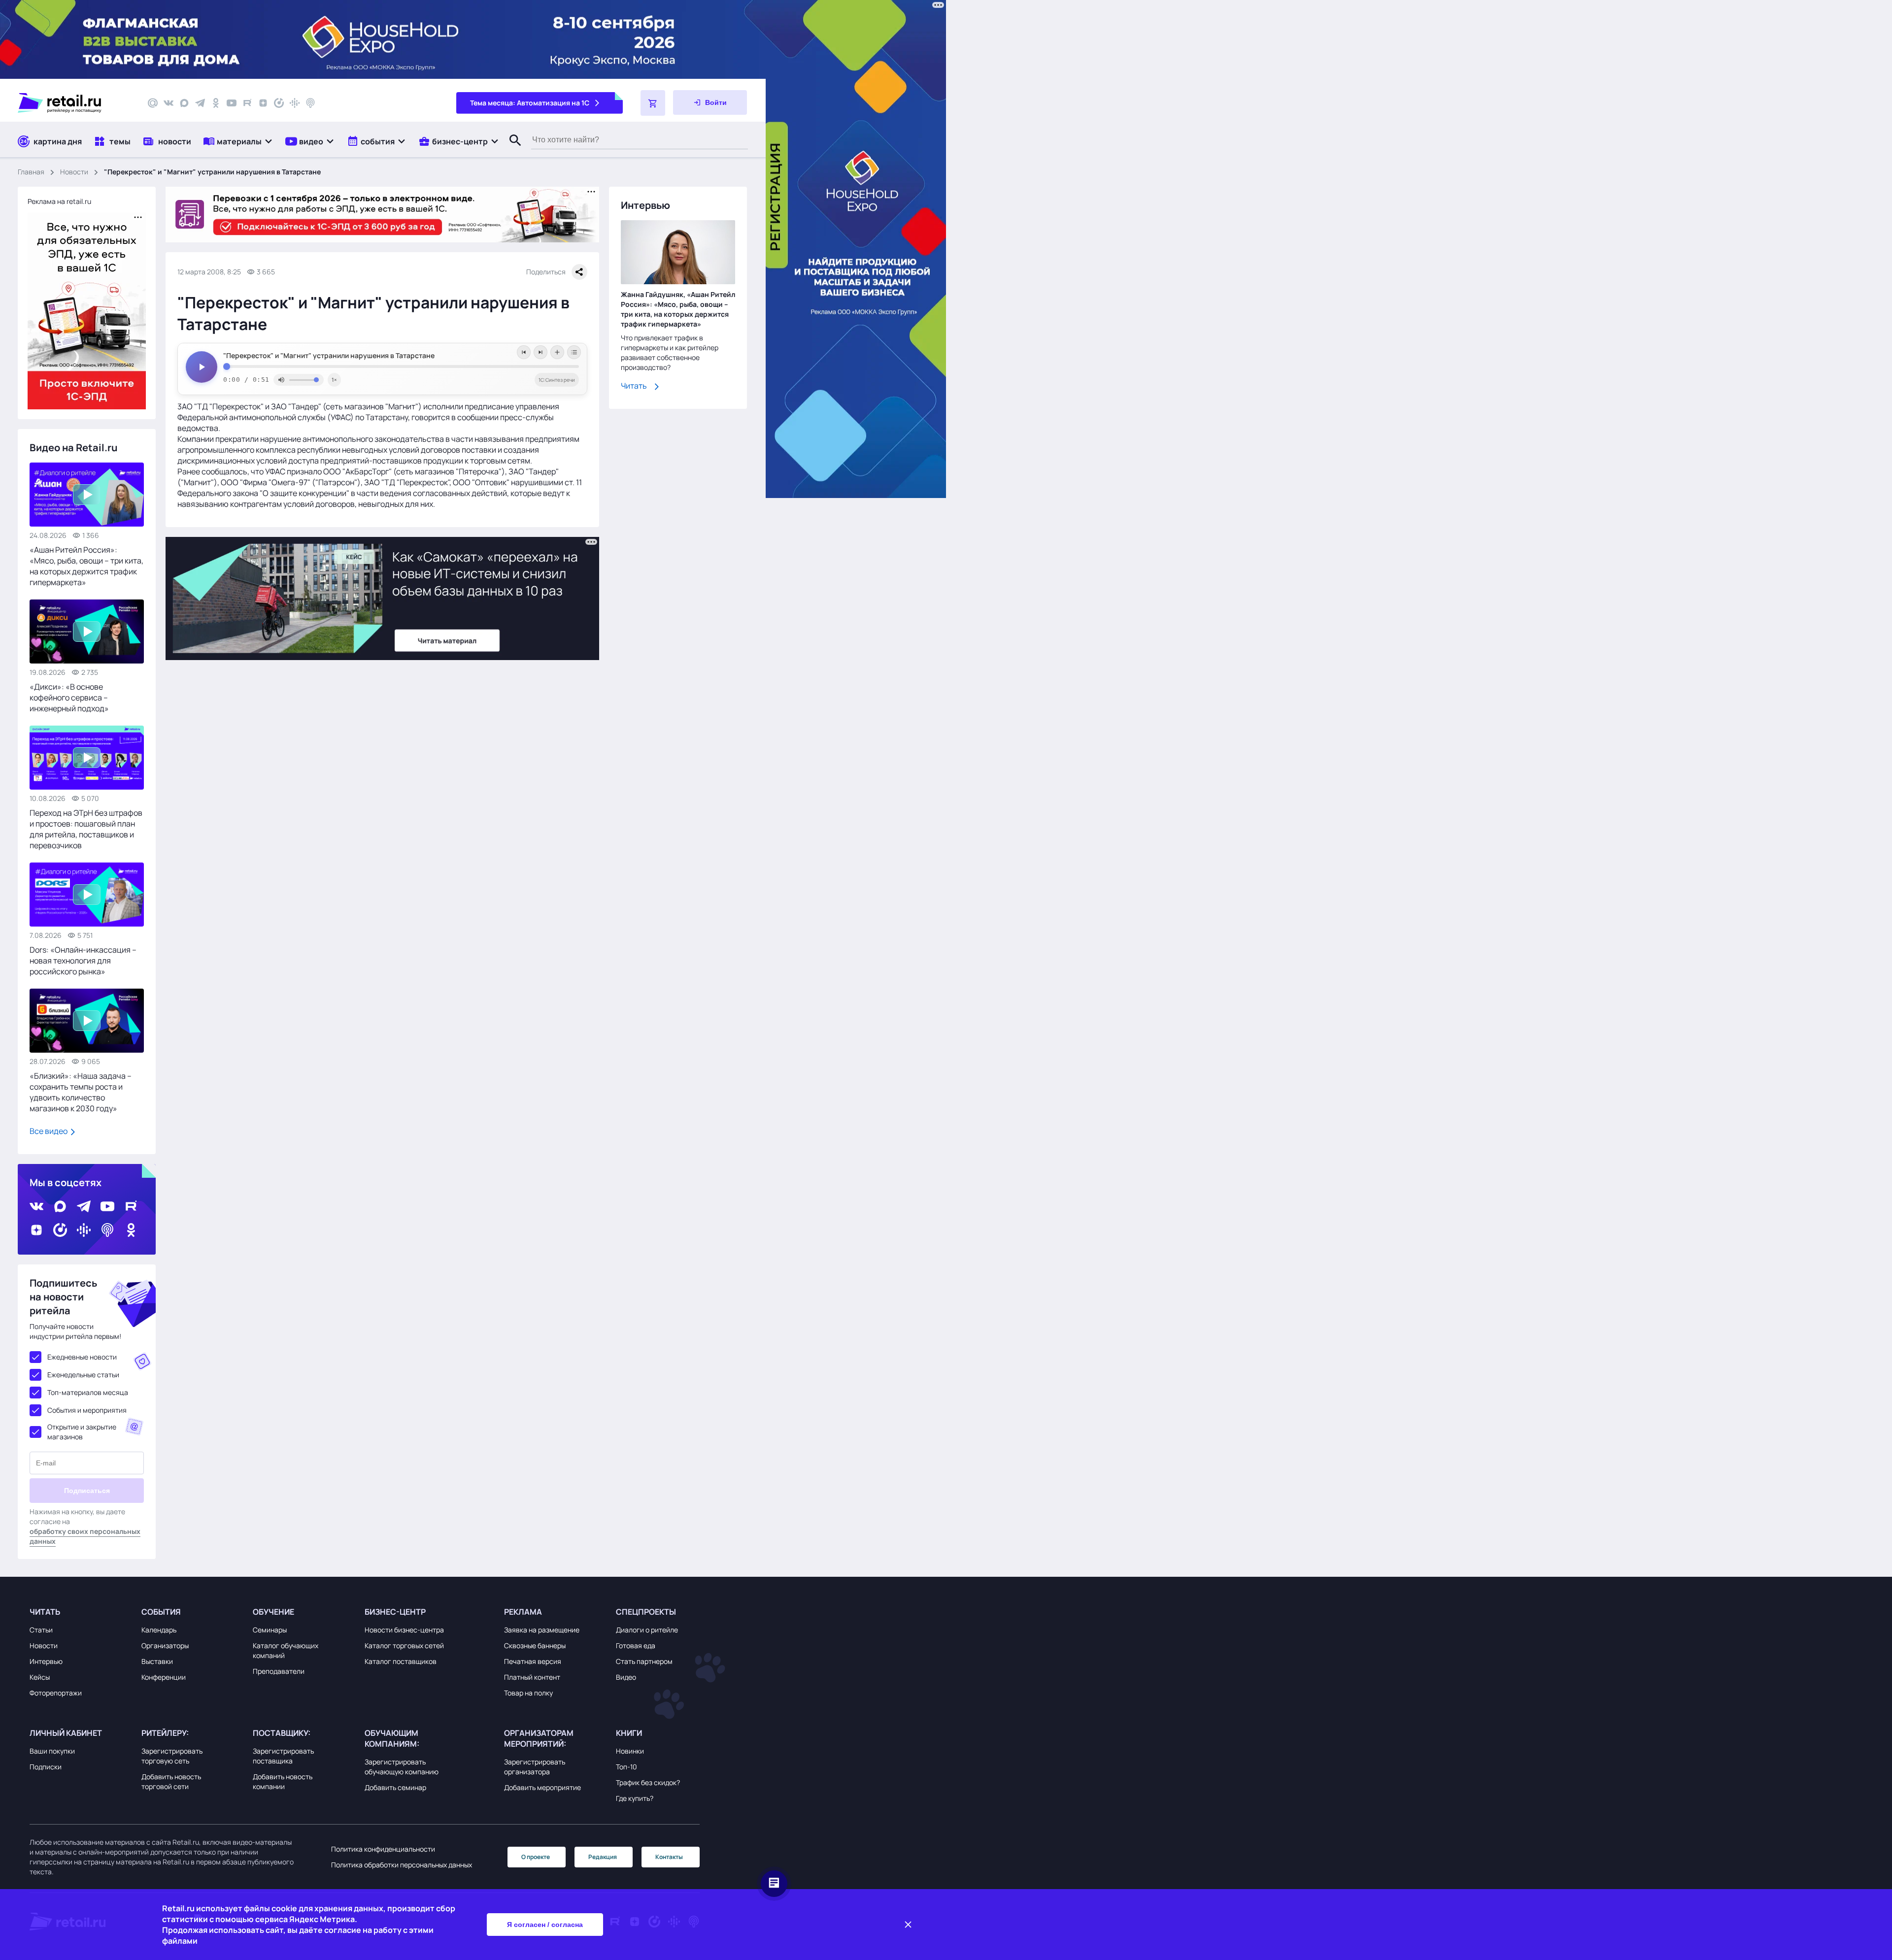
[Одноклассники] (216, 103)
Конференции (164, 1677)
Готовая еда (636, 1645)
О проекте (536, 1857)
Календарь (159, 1630)
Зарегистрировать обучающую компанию (402, 1767)
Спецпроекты (646, 1612)
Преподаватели (279, 1671)
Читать (634, 386)
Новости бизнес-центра (404, 1630)
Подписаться (87, 1491)
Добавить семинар (395, 1787)
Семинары (270, 1630)
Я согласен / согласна (545, 1925)
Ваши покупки (52, 1751)
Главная (31, 172)
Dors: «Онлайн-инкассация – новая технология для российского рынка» (83, 961)
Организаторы (165, 1645)
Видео (626, 1677)
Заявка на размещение (542, 1630)
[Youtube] (232, 103)
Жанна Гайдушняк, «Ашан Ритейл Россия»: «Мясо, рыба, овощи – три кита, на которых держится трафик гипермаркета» (678, 310)
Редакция (603, 1857)
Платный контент (532, 1677)
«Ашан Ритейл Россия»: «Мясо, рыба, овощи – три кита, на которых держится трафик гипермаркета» (86, 566)
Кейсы (40, 1677)
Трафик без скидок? (648, 1782)
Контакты (669, 1857)
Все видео (49, 1131)
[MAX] (184, 103)
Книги (629, 1733)
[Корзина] (653, 103)
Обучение (273, 1612)
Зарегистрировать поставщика (283, 1756)
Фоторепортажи (56, 1693)
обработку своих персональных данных (85, 1536)
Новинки (630, 1751)
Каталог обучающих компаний (286, 1650)
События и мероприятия (87, 1410)
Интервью (46, 1661)
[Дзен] (263, 103)
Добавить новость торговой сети (171, 1781)
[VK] (169, 103)
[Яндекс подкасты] (279, 103)
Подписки (46, 1767)
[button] (238, 141)
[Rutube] (247, 103)
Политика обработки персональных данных (402, 1865)
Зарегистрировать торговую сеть (172, 1756)
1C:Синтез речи (557, 380)
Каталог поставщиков (401, 1661)
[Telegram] (200, 103)
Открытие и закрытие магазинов (82, 1432)
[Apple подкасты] (310, 103)
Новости (74, 172)
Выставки (157, 1661)
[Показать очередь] (574, 352)
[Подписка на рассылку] (153, 103)
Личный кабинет (66, 1733)
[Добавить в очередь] (557, 352)
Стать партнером (644, 1661)
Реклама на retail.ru (59, 201)
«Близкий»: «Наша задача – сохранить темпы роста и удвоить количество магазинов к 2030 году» (81, 1092)
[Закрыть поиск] (511, 150)
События (161, 1612)
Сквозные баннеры (535, 1645)
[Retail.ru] (74, 103)
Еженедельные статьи (83, 1375)
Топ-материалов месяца (88, 1392)
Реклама (523, 1612)
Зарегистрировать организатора (535, 1767)
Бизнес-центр (395, 1612)
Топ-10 (626, 1767)
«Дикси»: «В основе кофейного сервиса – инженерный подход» (69, 698)
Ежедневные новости (82, 1357)
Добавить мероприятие (542, 1787)
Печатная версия (533, 1661)
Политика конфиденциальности (383, 1849)
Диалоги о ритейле (647, 1630)
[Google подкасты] (295, 103)
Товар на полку (528, 1693)
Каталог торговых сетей (404, 1645)
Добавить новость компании (283, 1781)
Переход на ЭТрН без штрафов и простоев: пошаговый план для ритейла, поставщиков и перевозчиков (86, 829)
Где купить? (635, 1798)
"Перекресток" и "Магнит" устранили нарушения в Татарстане (329, 356)
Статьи (41, 1630)
